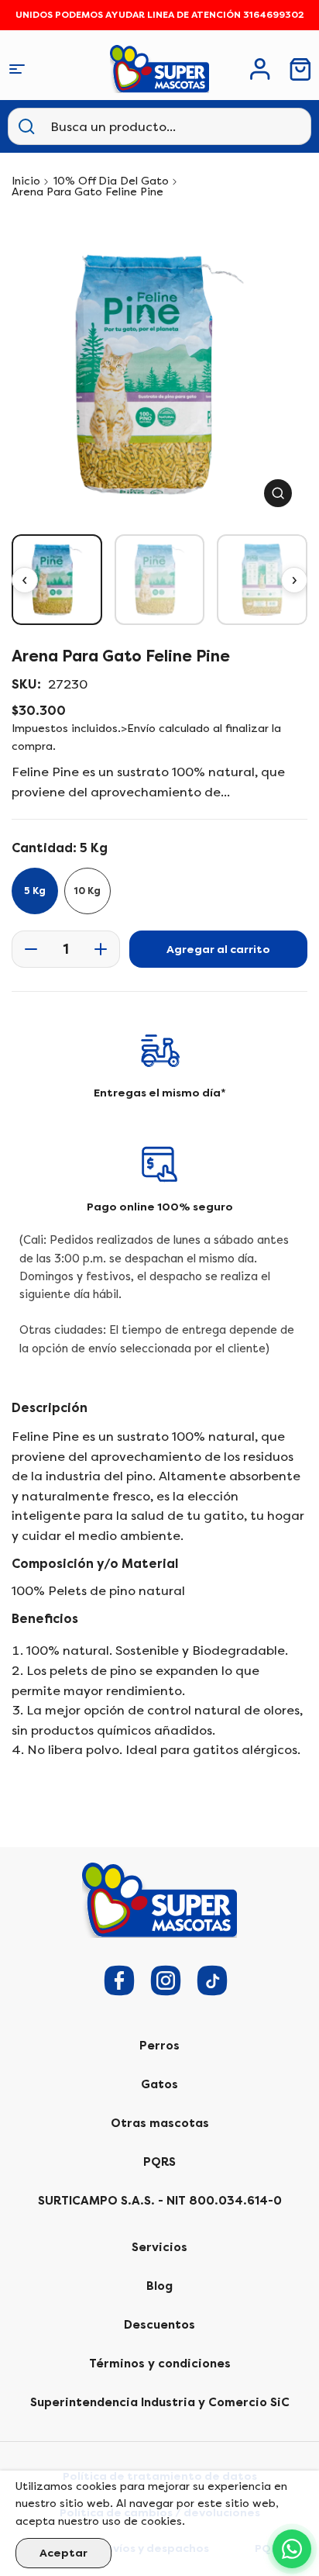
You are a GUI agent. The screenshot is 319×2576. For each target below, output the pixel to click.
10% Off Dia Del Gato (111, 181)
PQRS (159, 2162)
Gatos (159, 2084)
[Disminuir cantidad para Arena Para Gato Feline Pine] (26, 949)
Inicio (26, 181)
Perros (159, 2046)
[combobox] (127, 126)
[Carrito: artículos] (300, 69)
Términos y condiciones (160, 2364)
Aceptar (63, 2553)
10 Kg (87, 891)
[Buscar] (26, 126)
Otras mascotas (160, 2123)
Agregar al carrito (218, 950)
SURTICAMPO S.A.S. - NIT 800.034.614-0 (160, 2201)
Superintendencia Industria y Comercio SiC (160, 2402)
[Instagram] (166, 1980)
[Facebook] (119, 1980)
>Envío (138, 729)
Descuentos (159, 2325)
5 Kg (35, 891)
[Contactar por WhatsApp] (292, 2549)
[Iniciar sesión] (260, 69)
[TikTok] (212, 1980)
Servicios (159, 2247)
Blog (159, 2286)
